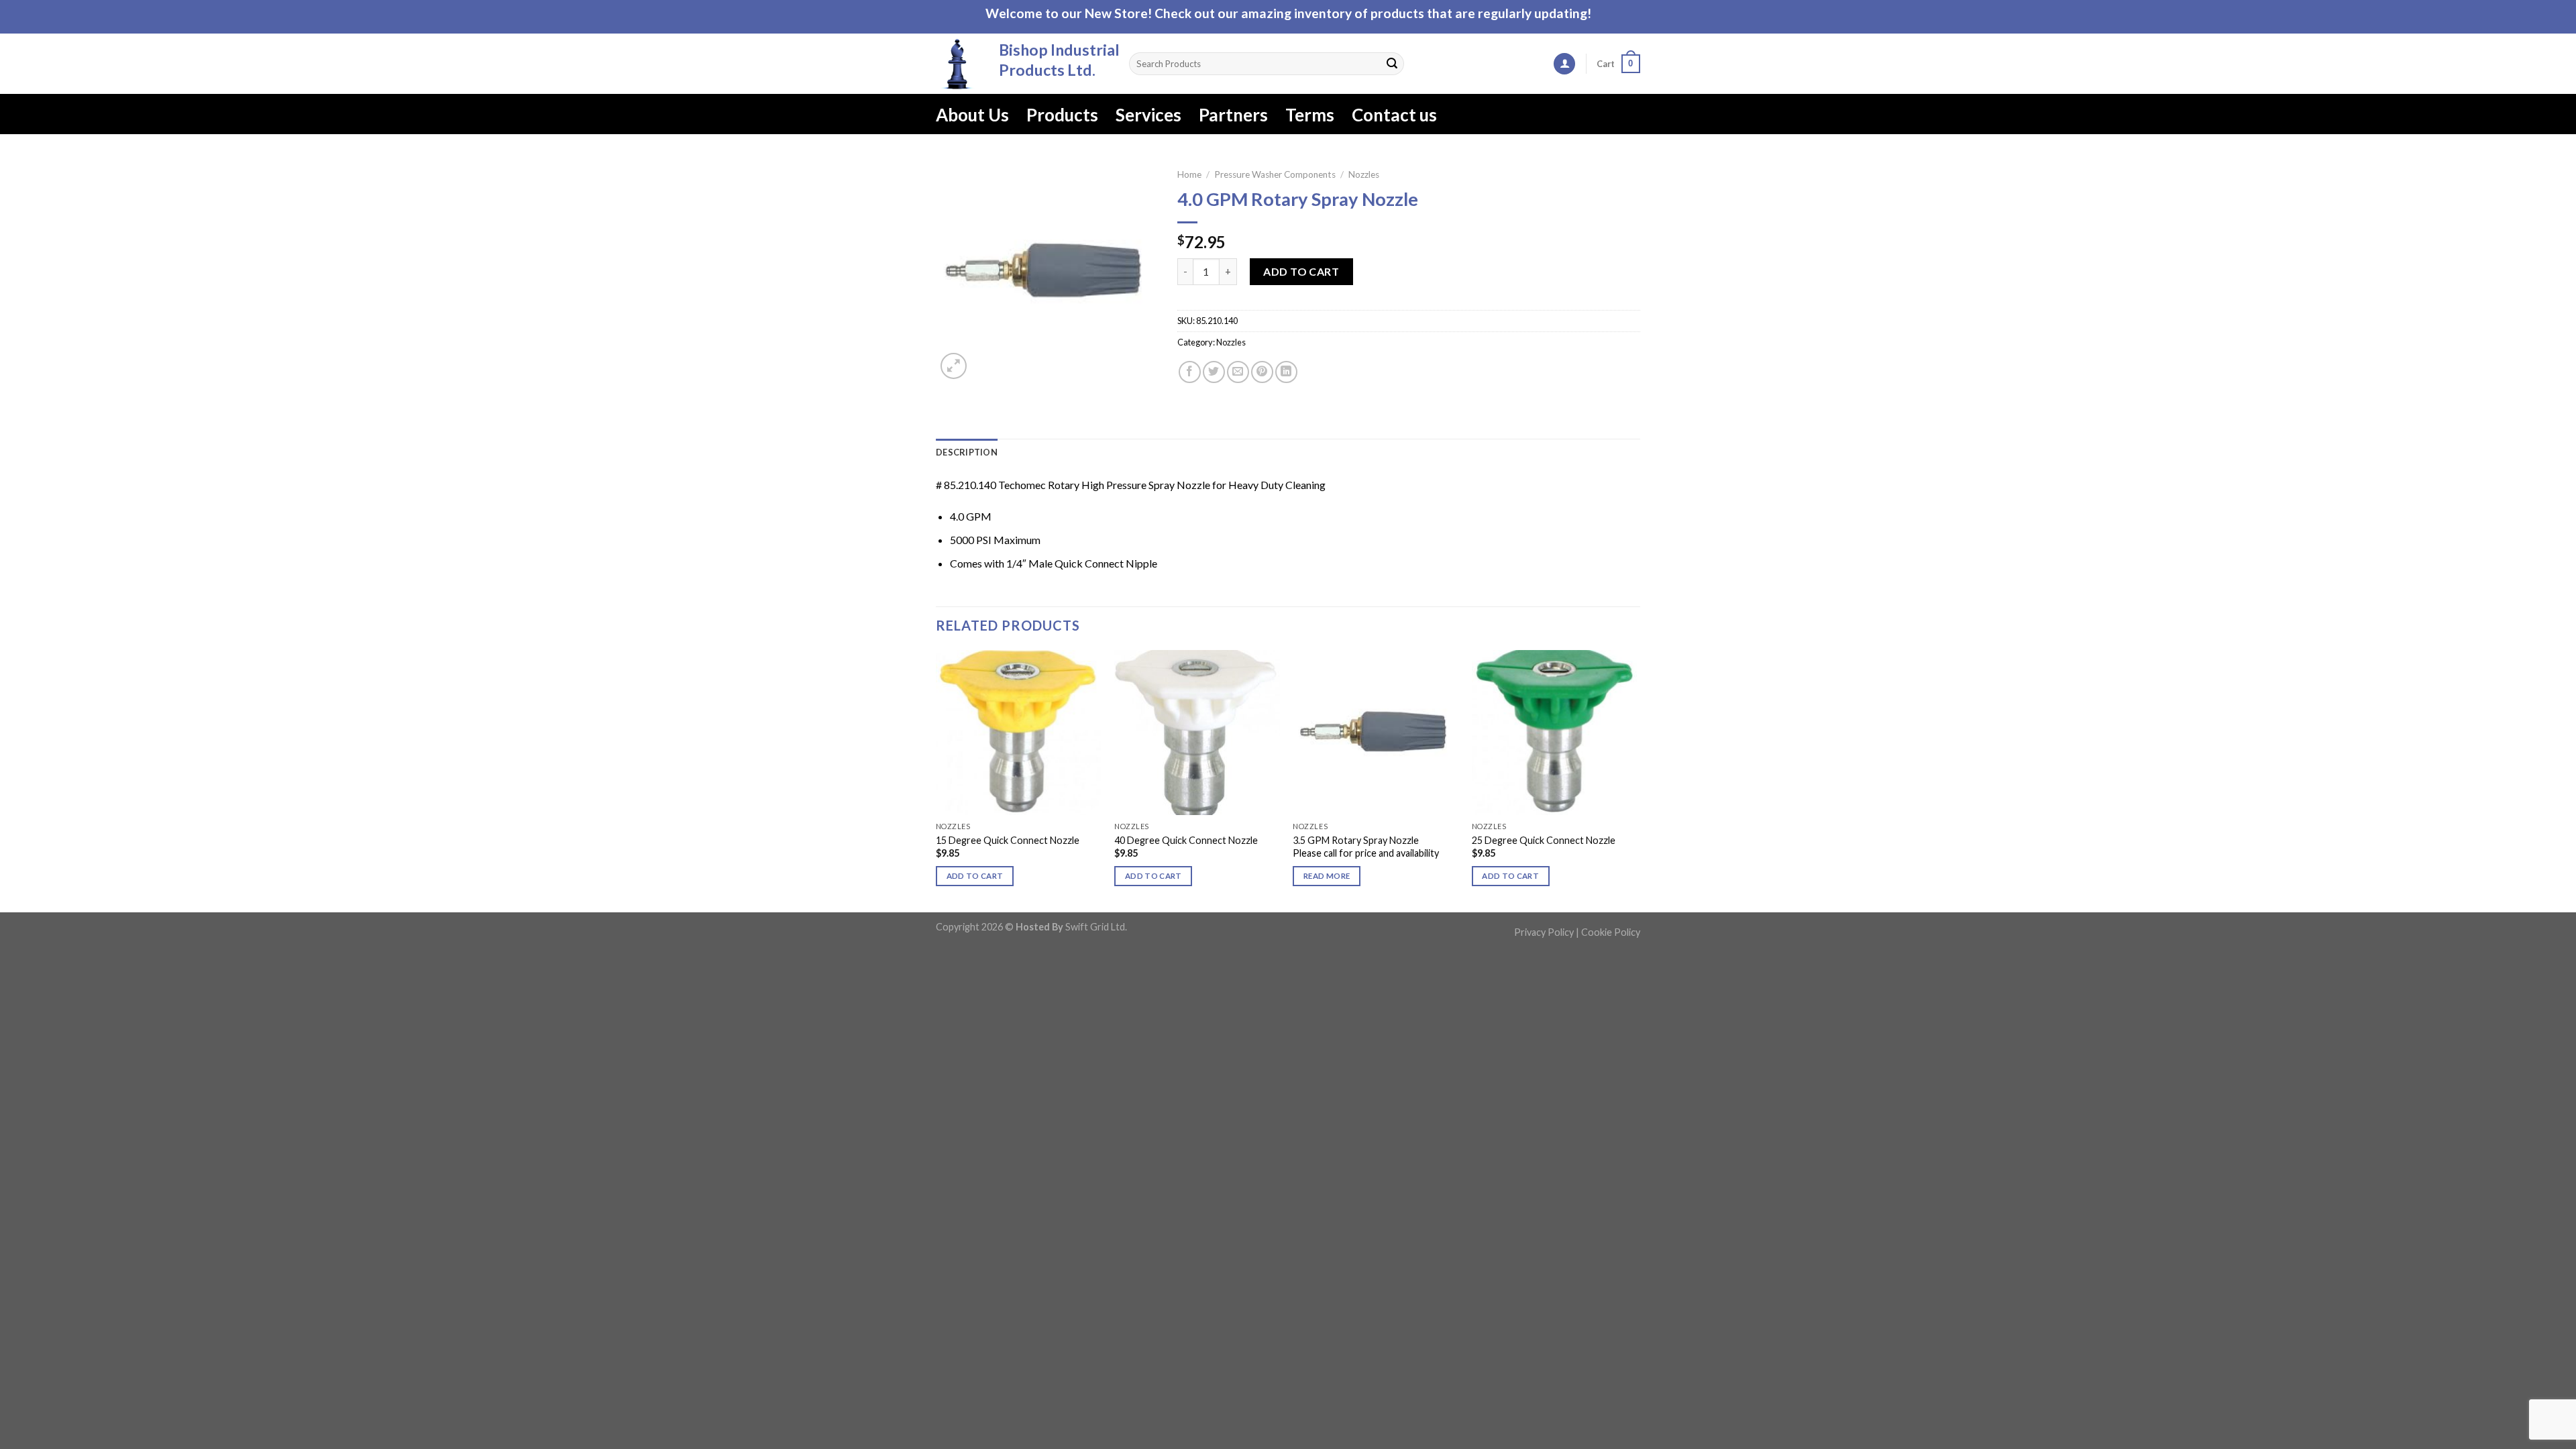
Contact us (1394, 115)
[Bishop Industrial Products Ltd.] (957, 64)
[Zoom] (954, 366)
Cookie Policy (1611, 932)
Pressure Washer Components (1275, 174)
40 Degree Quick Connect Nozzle (1186, 840)
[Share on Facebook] (1190, 372)
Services (1148, 115)
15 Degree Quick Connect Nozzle (1008, 840)
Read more (1327, 876)
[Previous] (936, 780)
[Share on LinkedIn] (1286, 372)
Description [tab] (967, 452)
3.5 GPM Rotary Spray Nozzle (1356, 840)
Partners (1233, 115)
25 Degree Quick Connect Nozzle (1544, 840)
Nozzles (1364, 174)
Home (1189, 174)
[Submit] (1392, 64)
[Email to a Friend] (1238, 372)
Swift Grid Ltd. (1095, 927)
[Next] (1636, 780)
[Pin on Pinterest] (1262, 372)
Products (1062, 115)
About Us (972, 115)
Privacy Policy (1544, 932)
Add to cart (1301, 271)
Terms (1310, 115)
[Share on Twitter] (1214, 372)
